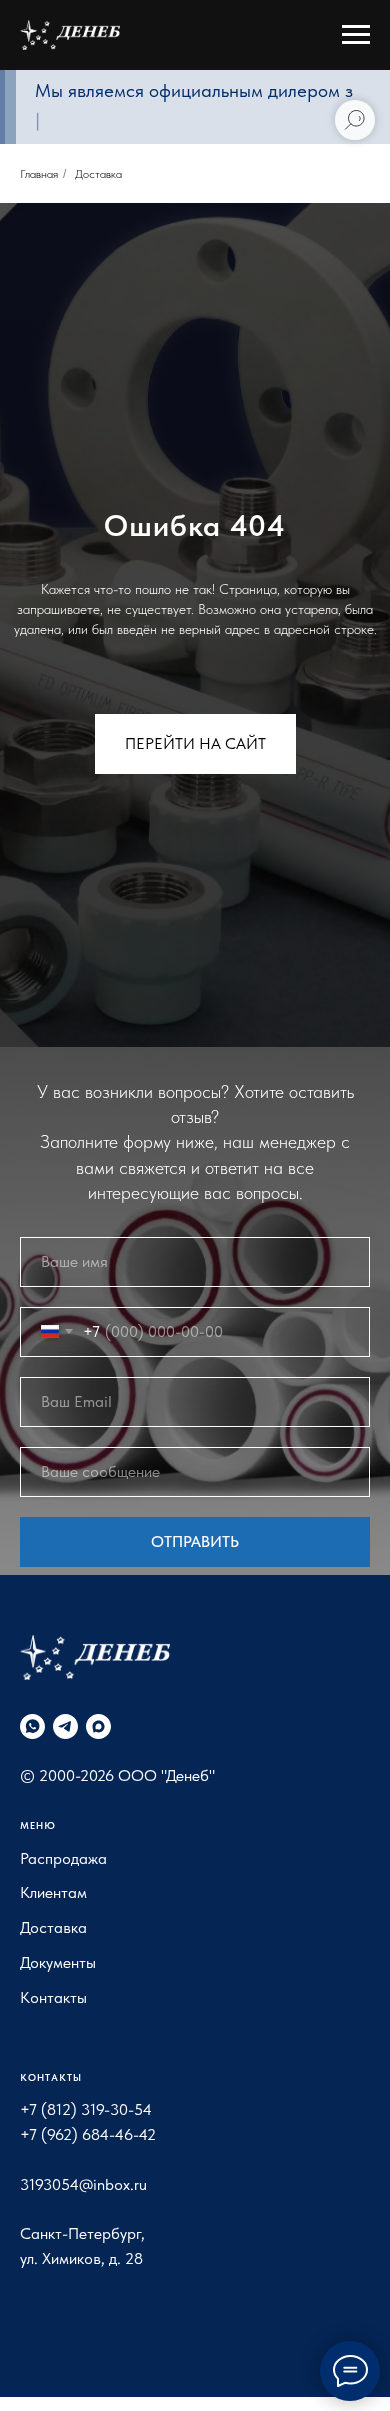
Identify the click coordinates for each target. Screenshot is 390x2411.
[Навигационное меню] (356, 35)
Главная (39, 174)
